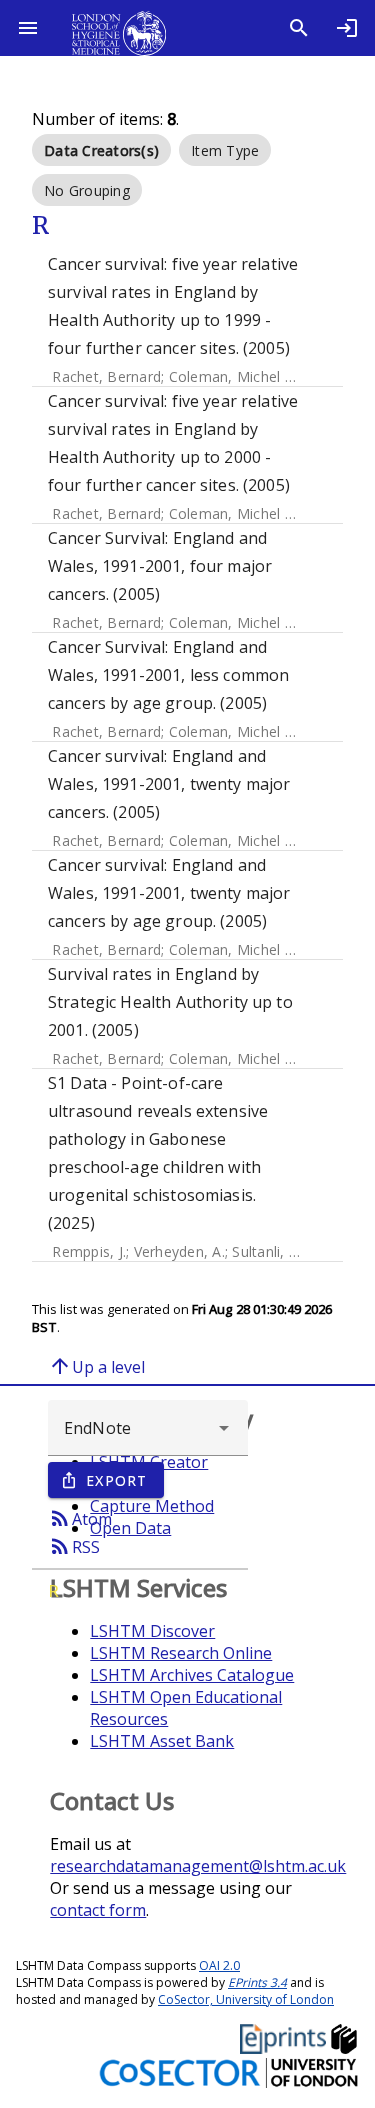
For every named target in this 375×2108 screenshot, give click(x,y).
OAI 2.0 (219, 1965)
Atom (80, 1518)
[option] (101, 150)
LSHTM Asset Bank (162, 1741)
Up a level (96, 1366)
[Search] (299, 28)
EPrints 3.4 (257, 1982)
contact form (98, 1910)
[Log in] (347, 28)
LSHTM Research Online (181, 1653)
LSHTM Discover (152, 1631)
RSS (74, 1546)
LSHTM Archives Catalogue (192, 1675)
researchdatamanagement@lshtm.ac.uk (198, 1866)
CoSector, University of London (246, 1999)
